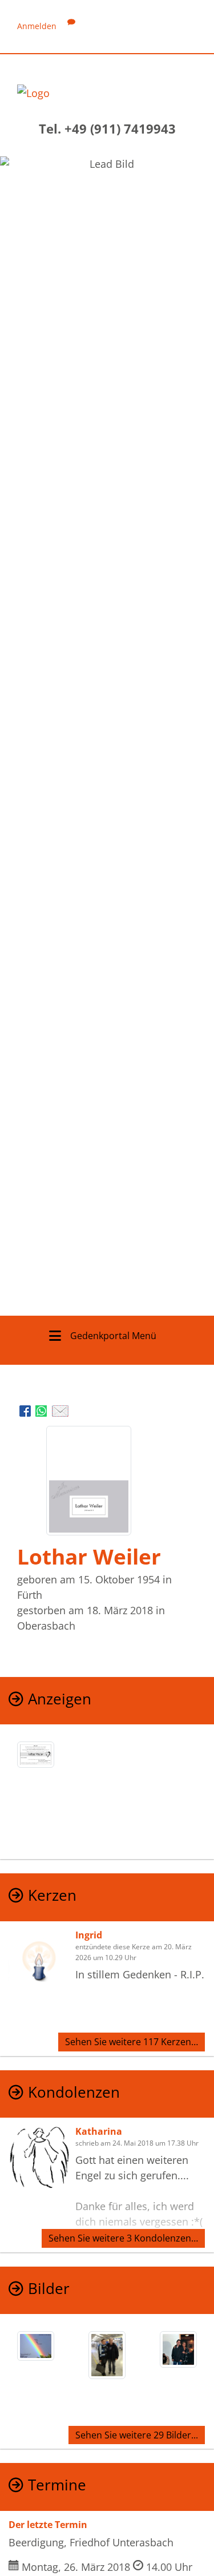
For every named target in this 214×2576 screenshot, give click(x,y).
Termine (57, 2485)
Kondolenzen (74, 2092)
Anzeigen (60, 1699)
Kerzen (52, 1895)
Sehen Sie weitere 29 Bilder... (137, 2435)
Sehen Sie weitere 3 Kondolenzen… (123, 2238)
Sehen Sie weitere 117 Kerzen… (132, 2042)
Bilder (49, 2289)
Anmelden (37, 26)
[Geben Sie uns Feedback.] (71, 26)
